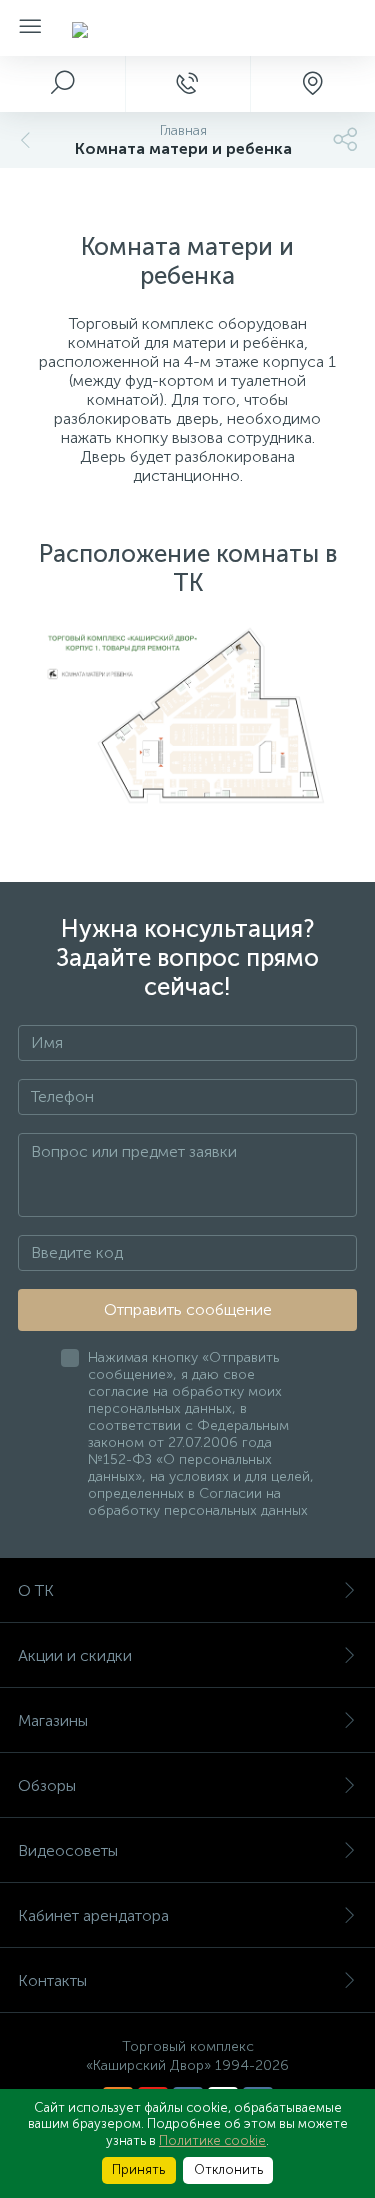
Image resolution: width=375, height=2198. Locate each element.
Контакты (52, 1980)
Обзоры (47, 1785)
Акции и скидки (75, 1655)
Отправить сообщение (188, 1309)
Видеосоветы (68, 1850)
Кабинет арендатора (93, 1915)
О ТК (36, 1590)
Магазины (53, 1720)
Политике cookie (212, 2140)
